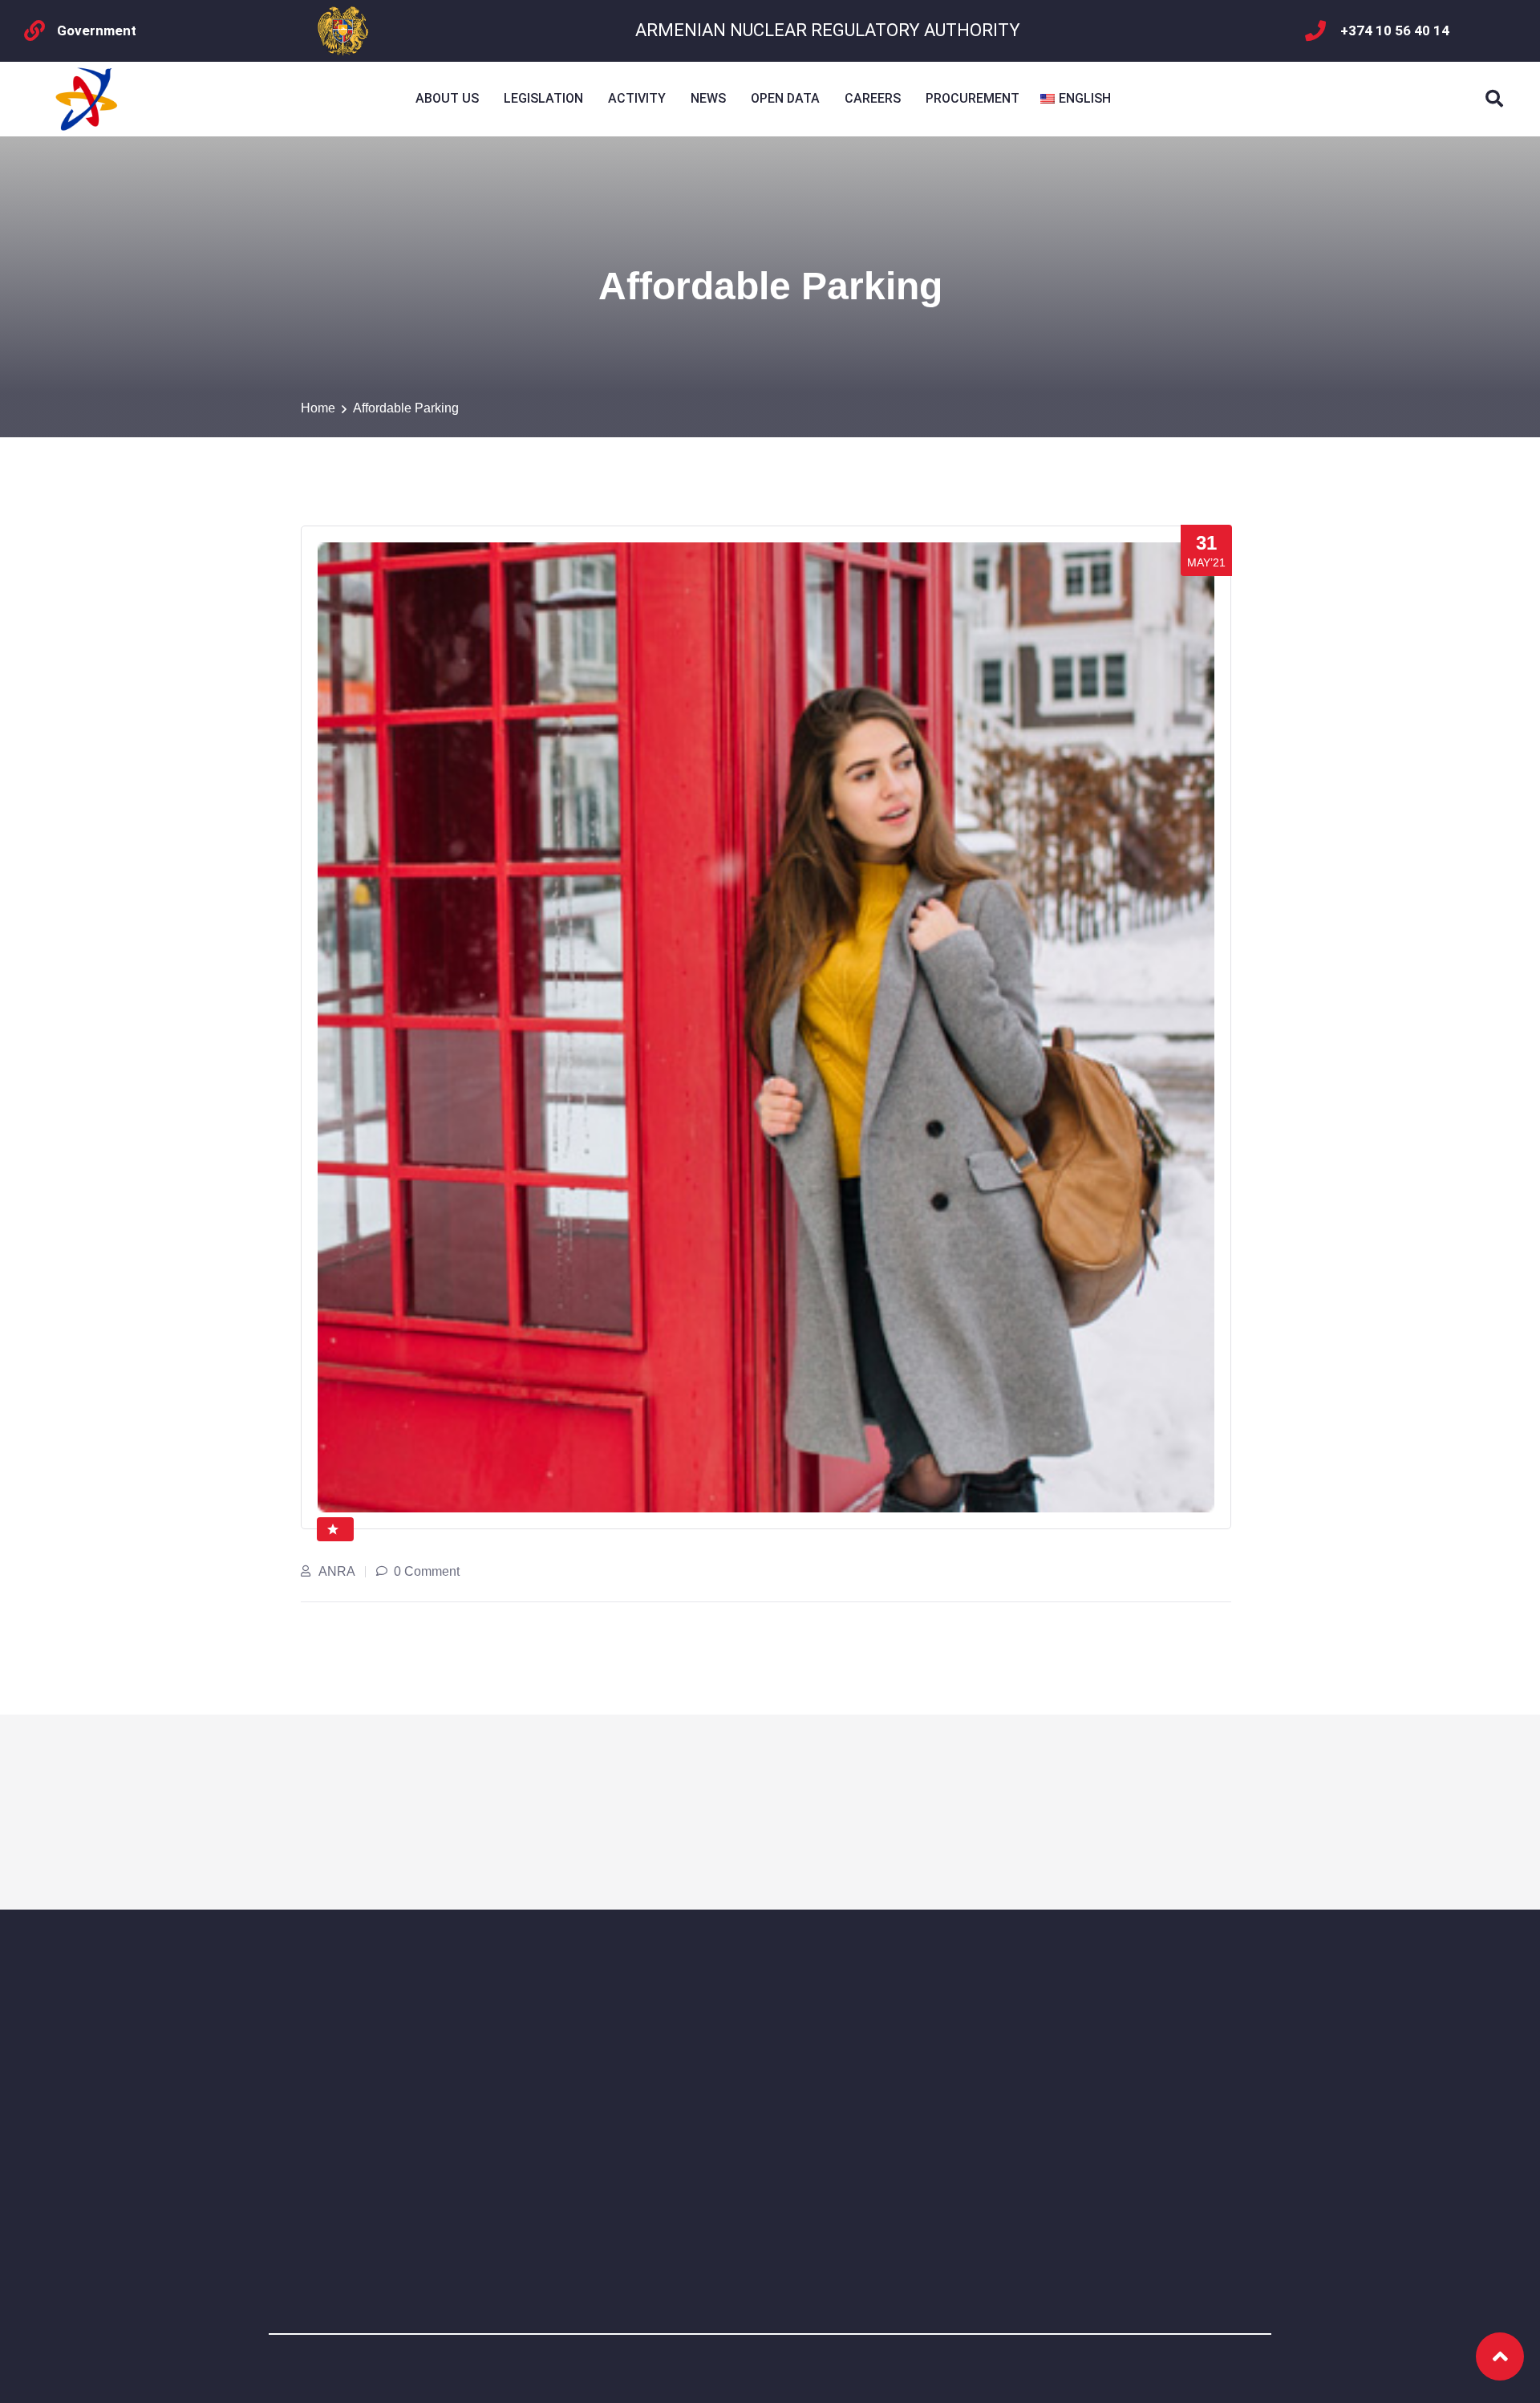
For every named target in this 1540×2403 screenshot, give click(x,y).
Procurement (973, 98)
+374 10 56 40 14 (1395, 30)
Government (97, 30)
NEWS (708, 98)
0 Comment (427, 1571)
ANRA (337, 1571)
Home (318, 408)
